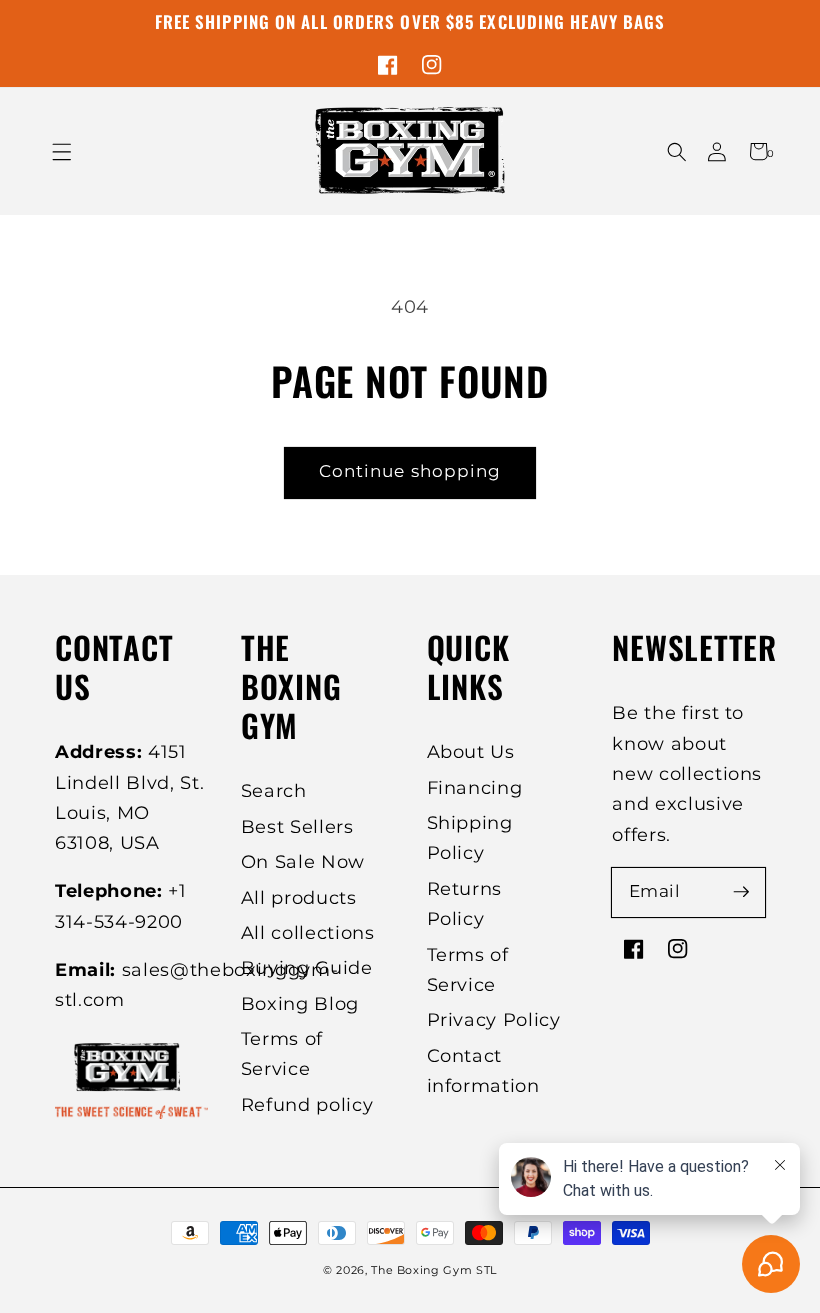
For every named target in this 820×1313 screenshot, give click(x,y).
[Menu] (62, 151)
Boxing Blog (300, 1003)
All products (299, 897)
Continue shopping (410, 471)
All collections (308, 932)
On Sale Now (303, 861)
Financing (475, 787)
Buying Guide (307, 967)
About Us (471, 751)
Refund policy (307, 1104)
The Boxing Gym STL (434, 1270)
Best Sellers (297, 826)
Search (274, 790)
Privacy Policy (494, 1019)
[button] (676, 151)
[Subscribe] (741, 892)
